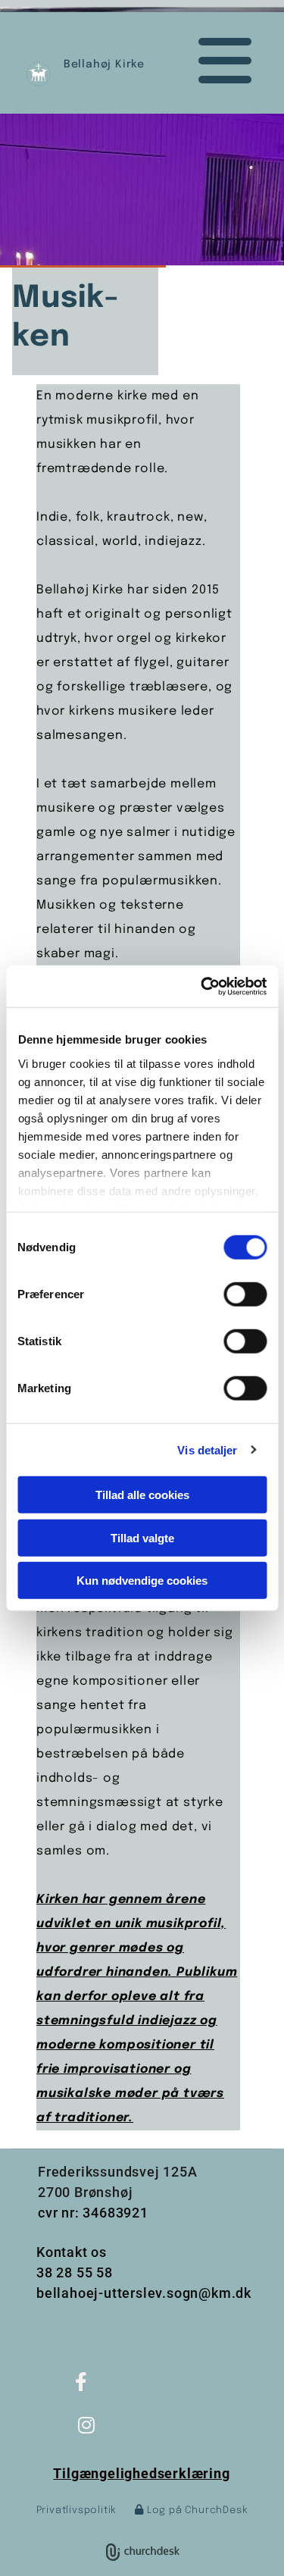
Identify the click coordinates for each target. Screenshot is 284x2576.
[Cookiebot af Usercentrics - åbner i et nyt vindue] (202, 986)
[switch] (245, 1294)
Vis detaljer (207, 1449)
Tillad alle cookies (142, 1495)
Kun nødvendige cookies (142, 1581)
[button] (211, 61)
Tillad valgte (142, 1537)
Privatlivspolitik (77, 2510)
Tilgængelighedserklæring (141, 2473)
